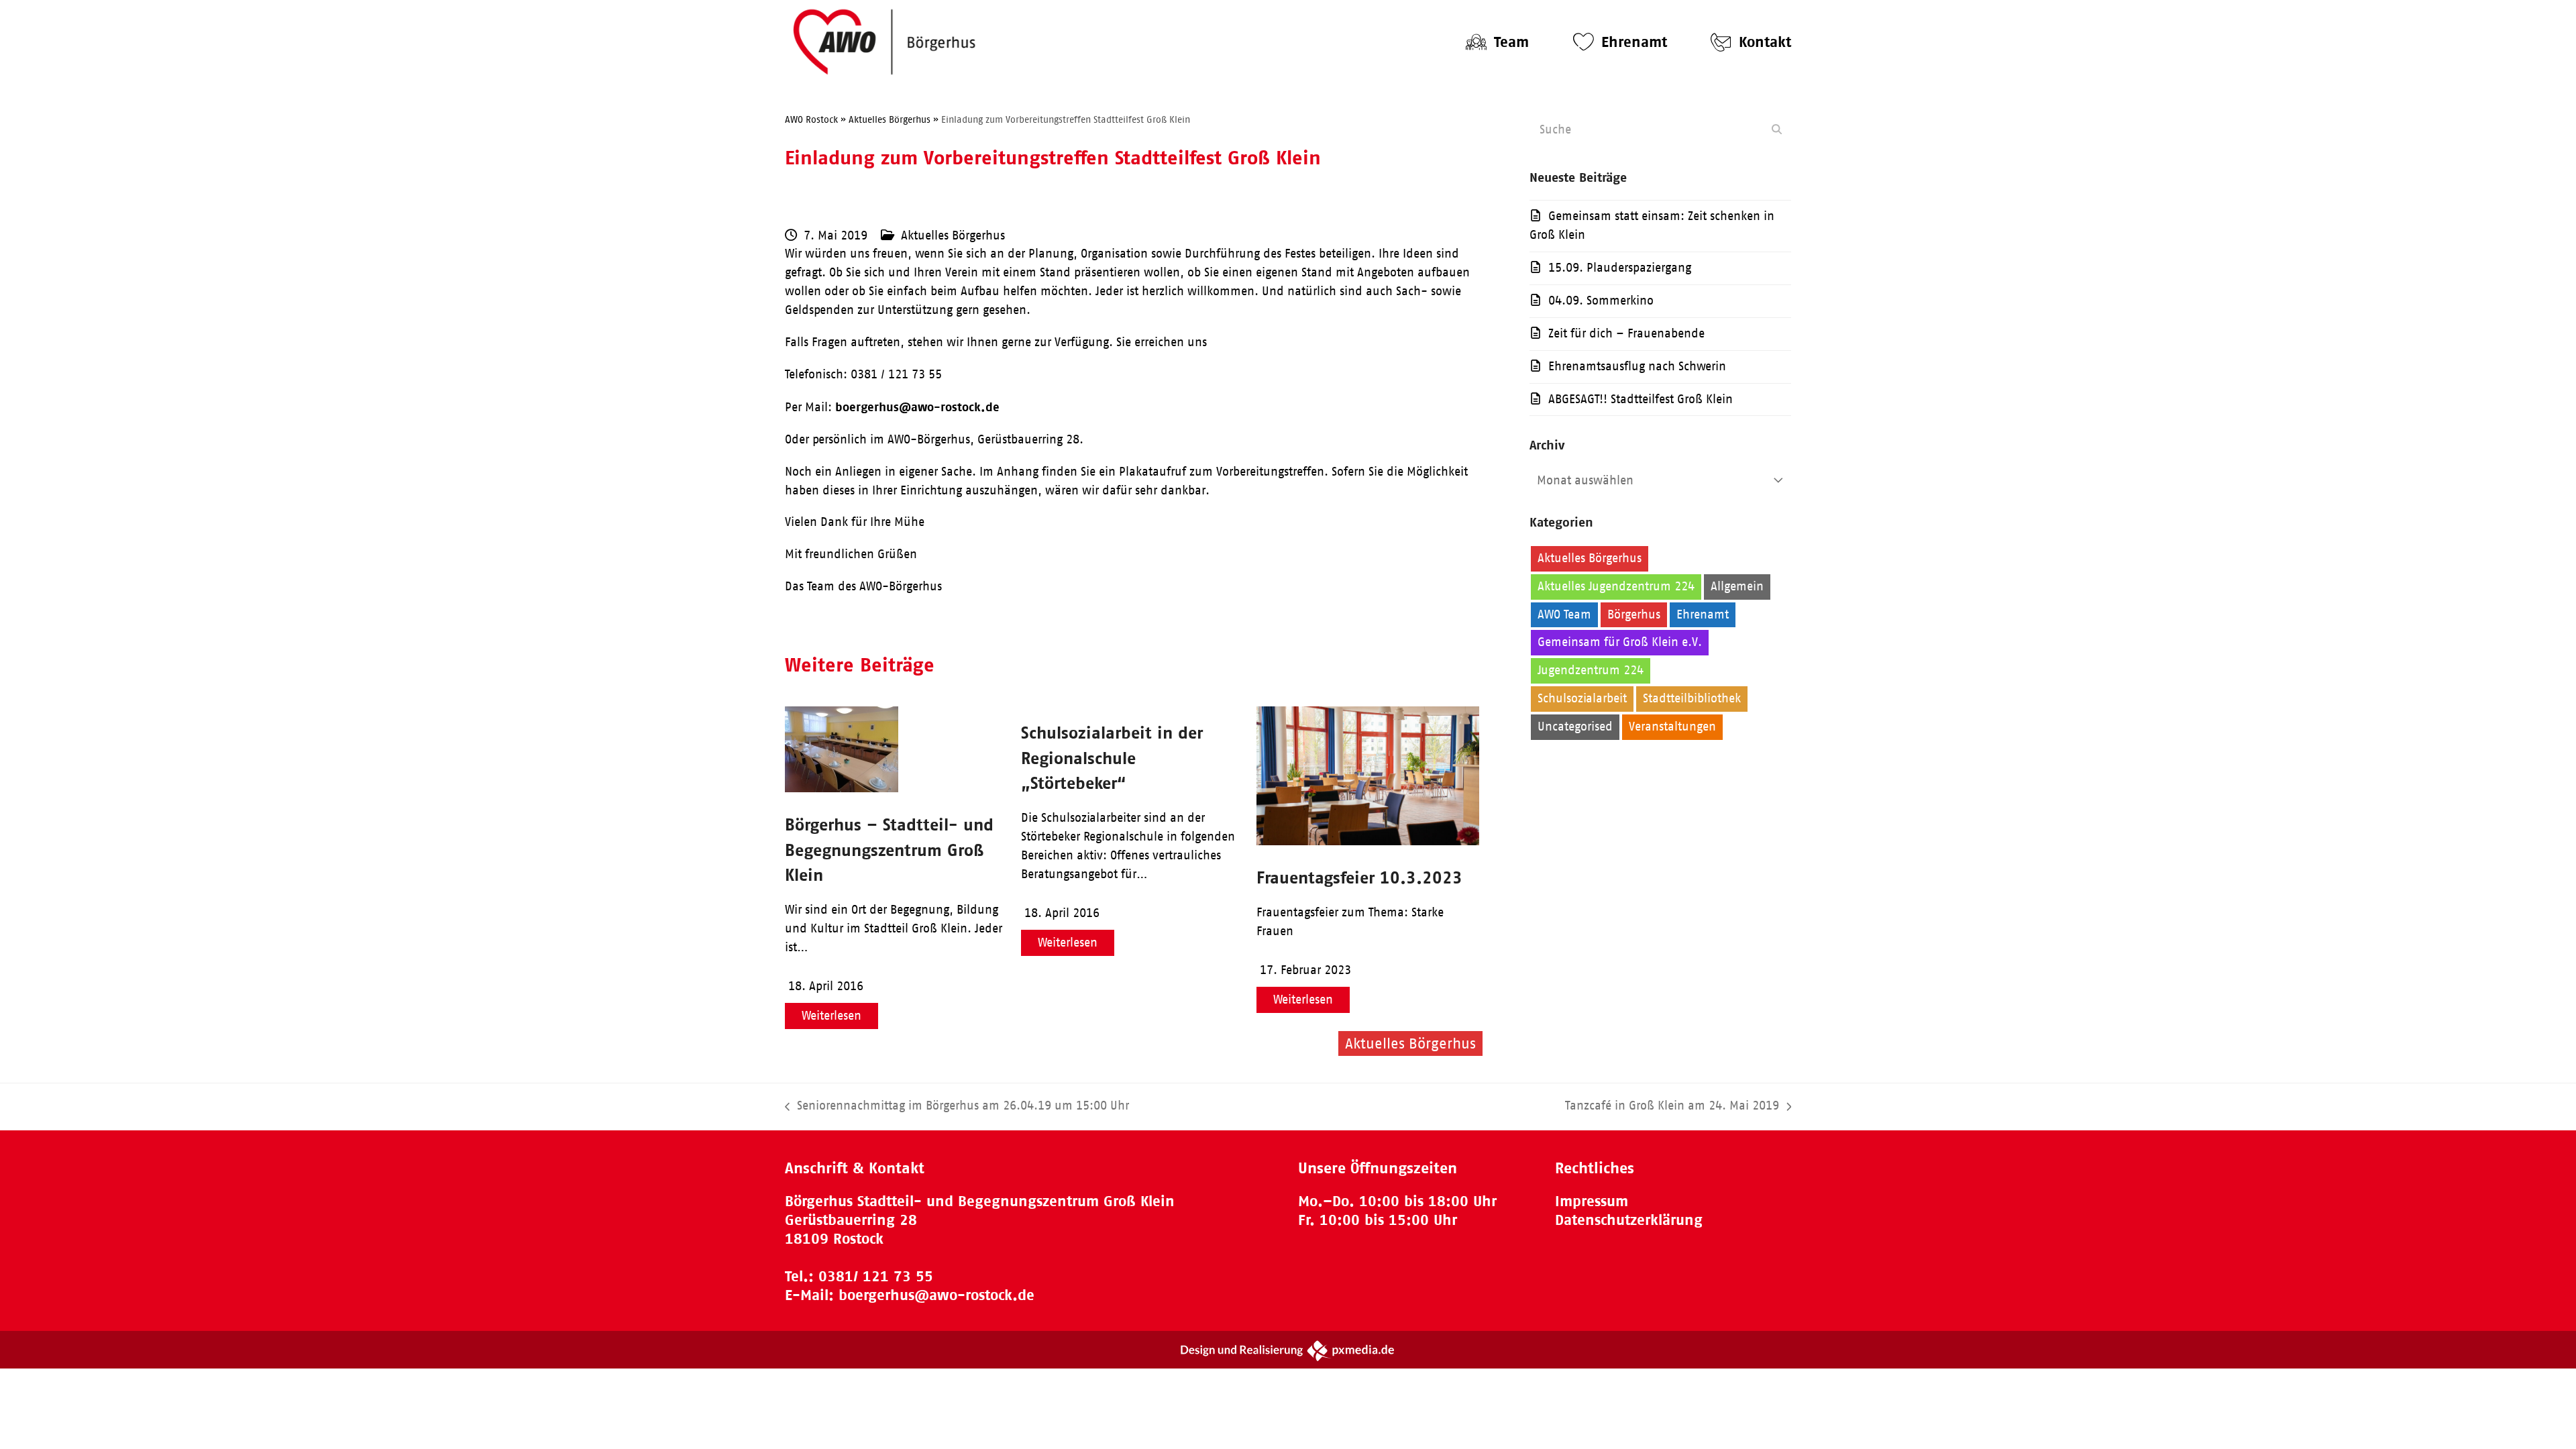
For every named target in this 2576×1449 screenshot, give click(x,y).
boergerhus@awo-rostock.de (917, 407)
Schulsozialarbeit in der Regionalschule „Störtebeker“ (1112, 758)
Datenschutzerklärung (1629, 1220)
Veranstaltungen (1672, 727)
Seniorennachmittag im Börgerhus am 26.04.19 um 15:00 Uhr (957, 1107)
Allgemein (1737, 586)
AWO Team (1564, 614)
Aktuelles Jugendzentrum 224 (1616, 586)
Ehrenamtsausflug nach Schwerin (1637, 366)
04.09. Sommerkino (1601, 301)
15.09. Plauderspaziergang (1620, 268)
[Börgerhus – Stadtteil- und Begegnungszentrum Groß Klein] (842, 788)
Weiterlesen (831, 1016)
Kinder (1677, 670)
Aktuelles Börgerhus (953, 235)
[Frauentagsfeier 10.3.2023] (1368, 841)
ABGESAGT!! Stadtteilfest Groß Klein (1641, 399)
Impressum (1592, 1201)
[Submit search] (1777, 129)
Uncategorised (1575, 727)
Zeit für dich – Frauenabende (1626, 333)
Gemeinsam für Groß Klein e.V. (1620, 642)
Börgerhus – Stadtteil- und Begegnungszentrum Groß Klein (889, 850)
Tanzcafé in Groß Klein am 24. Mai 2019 (1672, 1107)
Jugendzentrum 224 (1591, 670)
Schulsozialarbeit (1582, 698)
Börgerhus (1634, 614)
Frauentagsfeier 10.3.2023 (1359, 877)
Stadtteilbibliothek (1692, 698)
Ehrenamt (1703, 614)
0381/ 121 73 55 (876, 1276)
